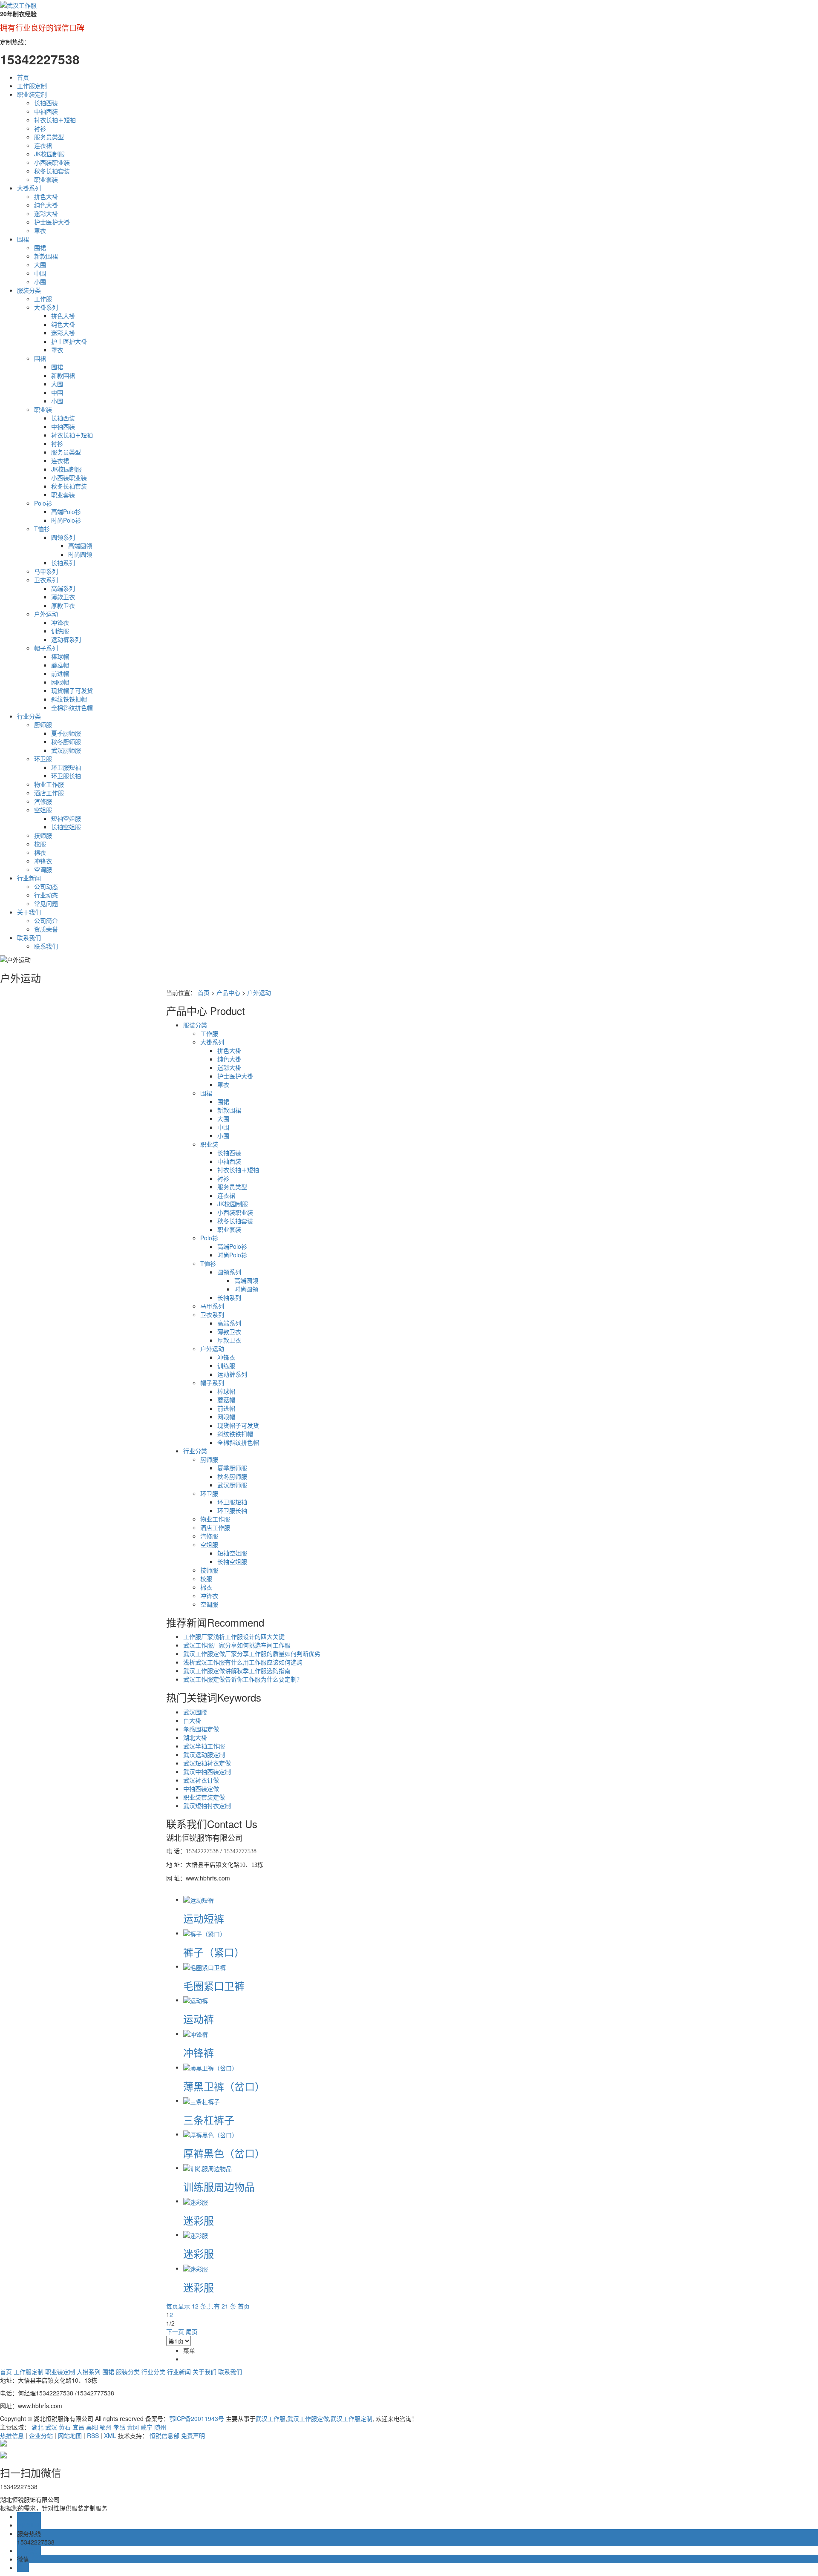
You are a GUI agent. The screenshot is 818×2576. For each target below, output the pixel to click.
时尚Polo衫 (66, 520)
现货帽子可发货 (72, 690)
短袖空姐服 (66, 818)
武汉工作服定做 (308, 2418)
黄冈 (133, 2427)
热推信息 (12, 2435)
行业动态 (46, 895)
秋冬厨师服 (66, 742)
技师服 (43, 835)
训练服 (60, 631)
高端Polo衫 (66, 512)
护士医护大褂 (52, 222)
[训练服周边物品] (207, 2168)
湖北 (37, 2427)
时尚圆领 (80, 554)
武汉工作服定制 (351, 2418)
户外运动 (46, 614)
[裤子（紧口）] (204, 1933)
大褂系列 (29, 188)
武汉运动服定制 (204, 1754)
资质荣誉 (46, 929)
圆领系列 (63, 537)
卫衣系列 (46, 580)
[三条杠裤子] (202, 2100)
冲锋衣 (60, 622)
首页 (23, 77)
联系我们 (29, 937)
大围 (40, 264)
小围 (40, 282)
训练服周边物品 (219, 2186)
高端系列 (63, 588)
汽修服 (43, 801)
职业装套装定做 (204, 1797)
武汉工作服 (271, 2418)
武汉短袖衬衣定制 (207, 1805)
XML (110, 2435)
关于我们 (29, 912)
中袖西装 (46, 111)
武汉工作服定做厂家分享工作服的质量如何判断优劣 (252, 1653)
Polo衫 (43, 503)
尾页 (192, 2332)
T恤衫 (42, 529)
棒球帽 (60, 656)
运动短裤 (204, 1918)
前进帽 (60, 673)
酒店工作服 (49, 793)
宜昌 (78, 2427)
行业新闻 (29, 878)
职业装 (43, 409)
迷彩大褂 (46, 213)
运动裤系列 (66, 639)
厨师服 (43, 724)
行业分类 (29, 716)
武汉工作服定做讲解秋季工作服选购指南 (237, 1670)
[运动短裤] (199, 1899)
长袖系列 (63, 563)
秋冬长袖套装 (52, 171)
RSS (93, 2435)
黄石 (65, 2427)
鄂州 (106, 2427)
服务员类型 (49, 137)
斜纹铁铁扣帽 (69, 699)
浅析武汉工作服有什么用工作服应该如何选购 (243, 1662)
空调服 (43, 869)
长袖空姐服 (66, 827)
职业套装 (46, 179)
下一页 (175, 2332)
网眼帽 (60, 682)
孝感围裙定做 (201, 1729)
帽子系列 (46, 648)
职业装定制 (32, 94)
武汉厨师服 (66, 750)
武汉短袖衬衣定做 (207, 1763)
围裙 (23, 239)
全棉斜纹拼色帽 (72, 707)
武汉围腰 (195, 1712)
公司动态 (46, 886)
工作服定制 (32, 86)
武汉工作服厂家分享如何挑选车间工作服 (237, 1645)
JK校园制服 (49, 154)
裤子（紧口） (214, 1952)
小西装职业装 (52, 162)
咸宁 (147, 2427)
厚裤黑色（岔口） (224, 2153)
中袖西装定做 (201, 1788)
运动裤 (199, 2019)
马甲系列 (46, 571)
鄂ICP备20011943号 (197, 2418)
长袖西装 (46, 103)
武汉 (51, 2427)
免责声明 (193, 2435)
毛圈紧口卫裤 (214, 1985)
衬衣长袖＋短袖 (55, 120)
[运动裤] (196, 2000)
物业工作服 (49, 784)
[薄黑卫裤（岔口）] (210, 2067)
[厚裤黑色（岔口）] (210, 2134)
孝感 (119, 2427)
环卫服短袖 (66, 767)
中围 (40, 273)
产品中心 (228, 992)
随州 (160, 2427)
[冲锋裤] (196, 2033)
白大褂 (192, 1720)
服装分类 (29, 290)
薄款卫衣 (63, 597)
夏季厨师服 (66, 733)
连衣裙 (43, 145)
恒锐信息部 (164, 2435)
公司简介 (46, 920)
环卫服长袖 (66, 776)
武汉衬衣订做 (201, 1780)
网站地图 (70, 2435)
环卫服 (43, 759)
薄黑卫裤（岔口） (224, 2086)
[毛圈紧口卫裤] (204, 1966)
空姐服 (43, 810)
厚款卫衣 (63, 605)
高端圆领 (80, 546)
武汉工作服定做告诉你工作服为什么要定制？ (243, 1679)
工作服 (43, 299)
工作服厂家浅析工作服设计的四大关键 (234, 1636)
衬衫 (40, 128)
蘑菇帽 (60, 665)
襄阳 (92, 2427)
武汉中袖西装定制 (207, 1771)
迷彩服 (199, 2220)
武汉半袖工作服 (204, 1746)
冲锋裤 (199, 2052)
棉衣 (40, 852)
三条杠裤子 (209, 2120)
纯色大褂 (46, 205)
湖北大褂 (195, 1737)
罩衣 (40, 230)
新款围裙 (46, 256)
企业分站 (41, 2435)
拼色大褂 (46, 196)
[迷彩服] (196, 2201)
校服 (40, 844)
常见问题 (46, 903)
